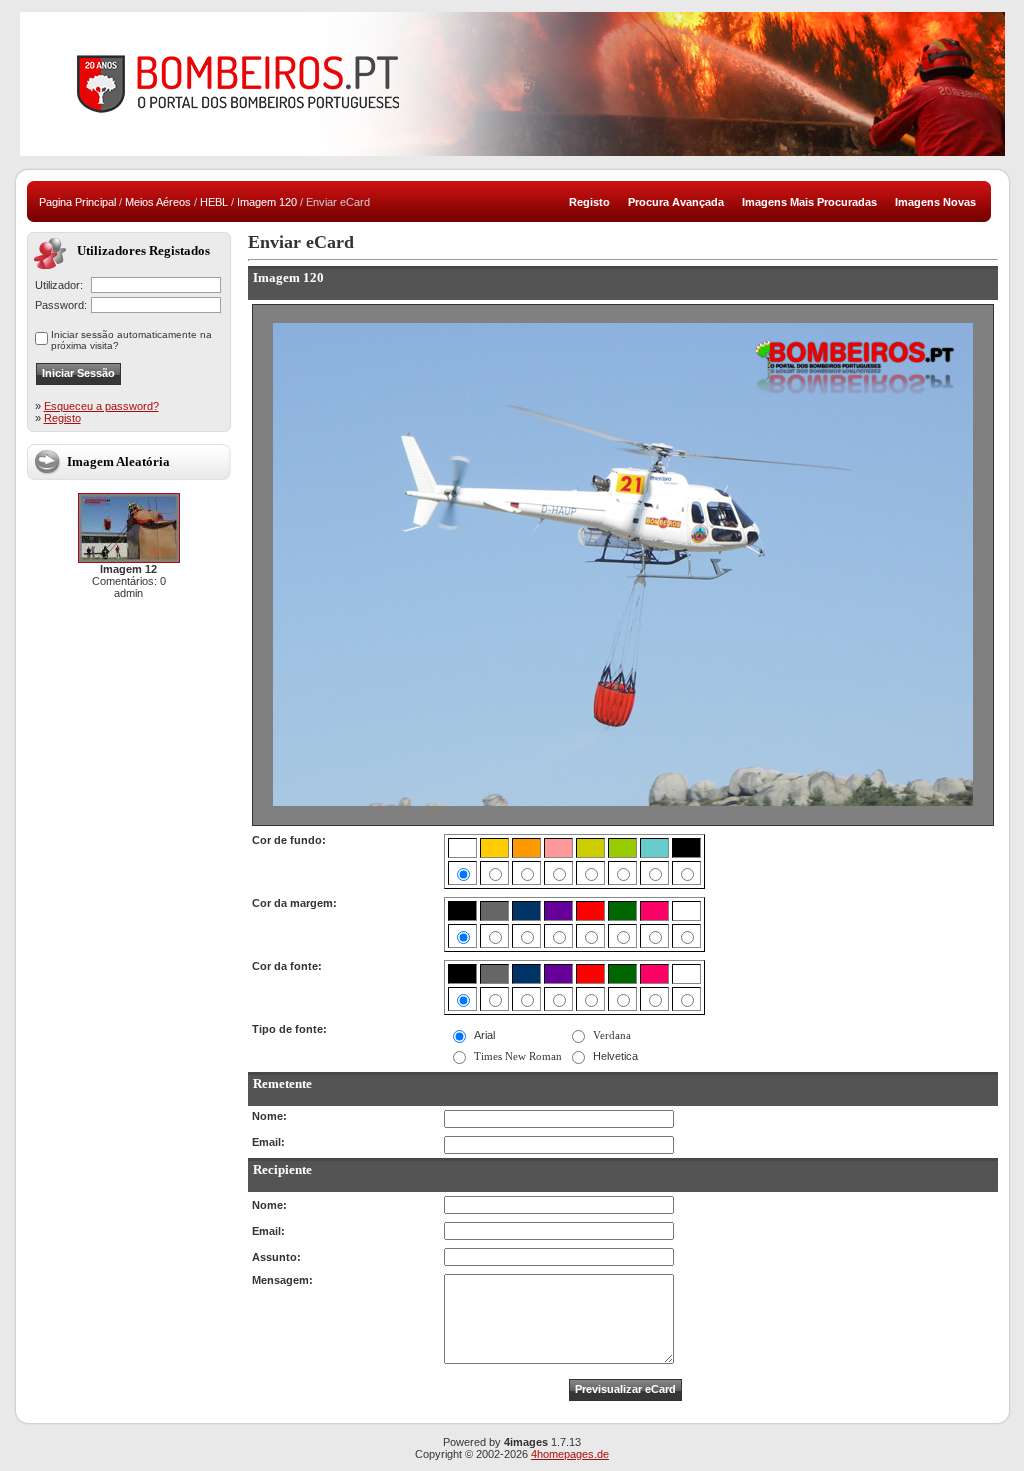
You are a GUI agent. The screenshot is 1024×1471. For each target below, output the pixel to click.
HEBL (214, 202)
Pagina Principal (77, 202)
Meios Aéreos (158, 202)
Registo (62, 418)
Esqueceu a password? (101, 406)
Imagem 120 (267, 202)
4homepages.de (570, 1454)
